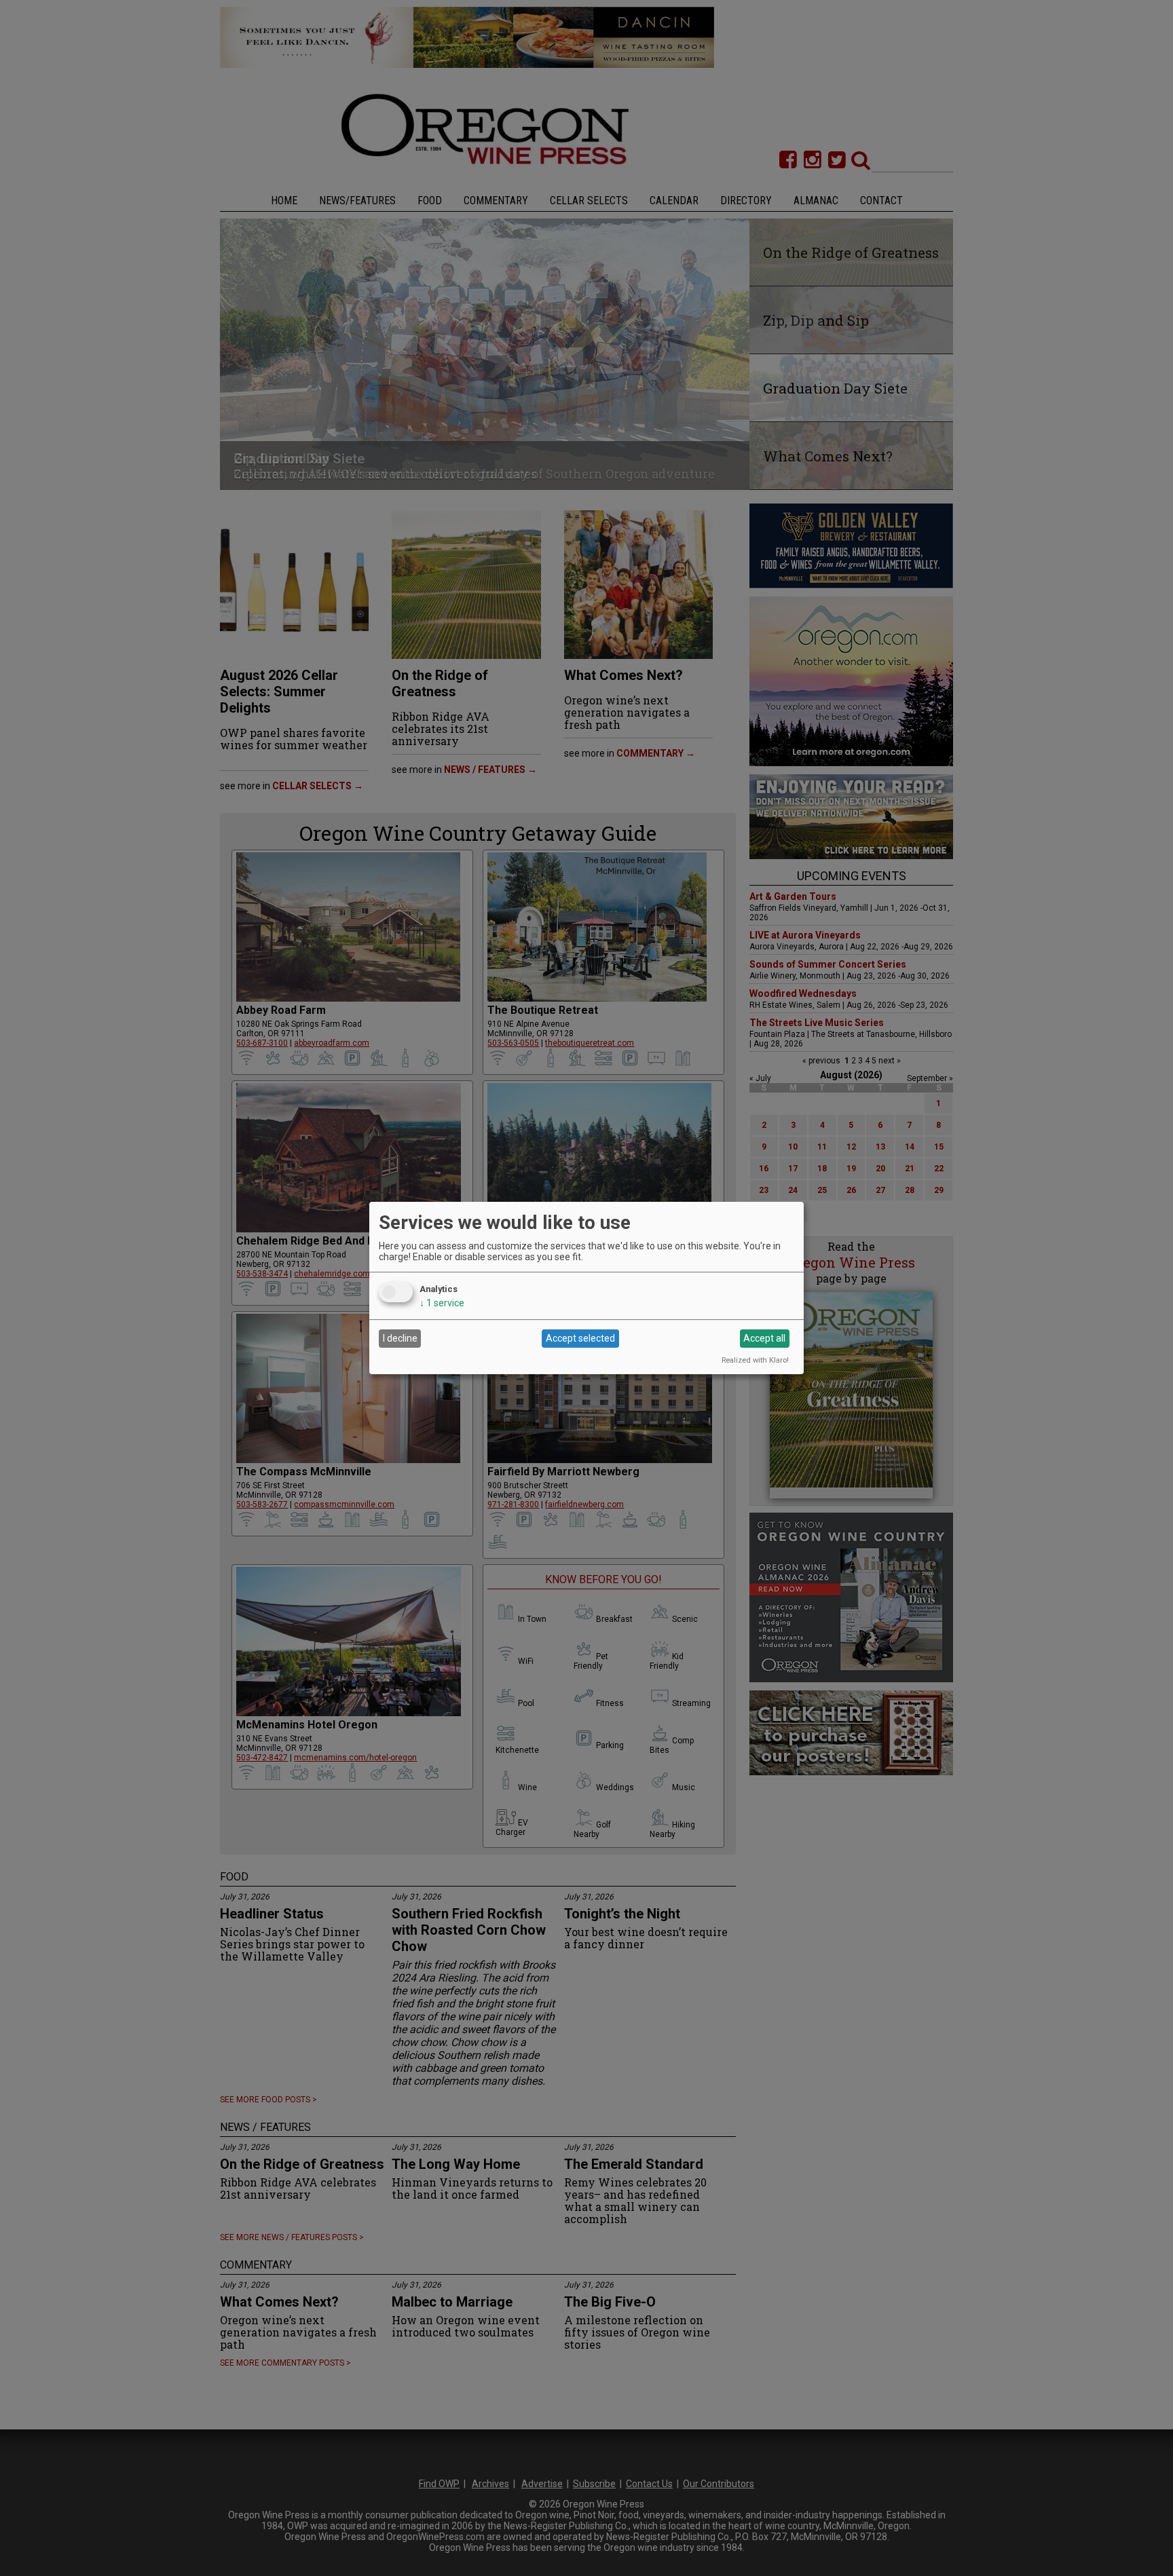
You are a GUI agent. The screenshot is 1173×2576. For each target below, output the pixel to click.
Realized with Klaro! (755, 1360)
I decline (400, 1338)
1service (442, 1303)
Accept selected (580, 1338)
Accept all (764, 1338)
